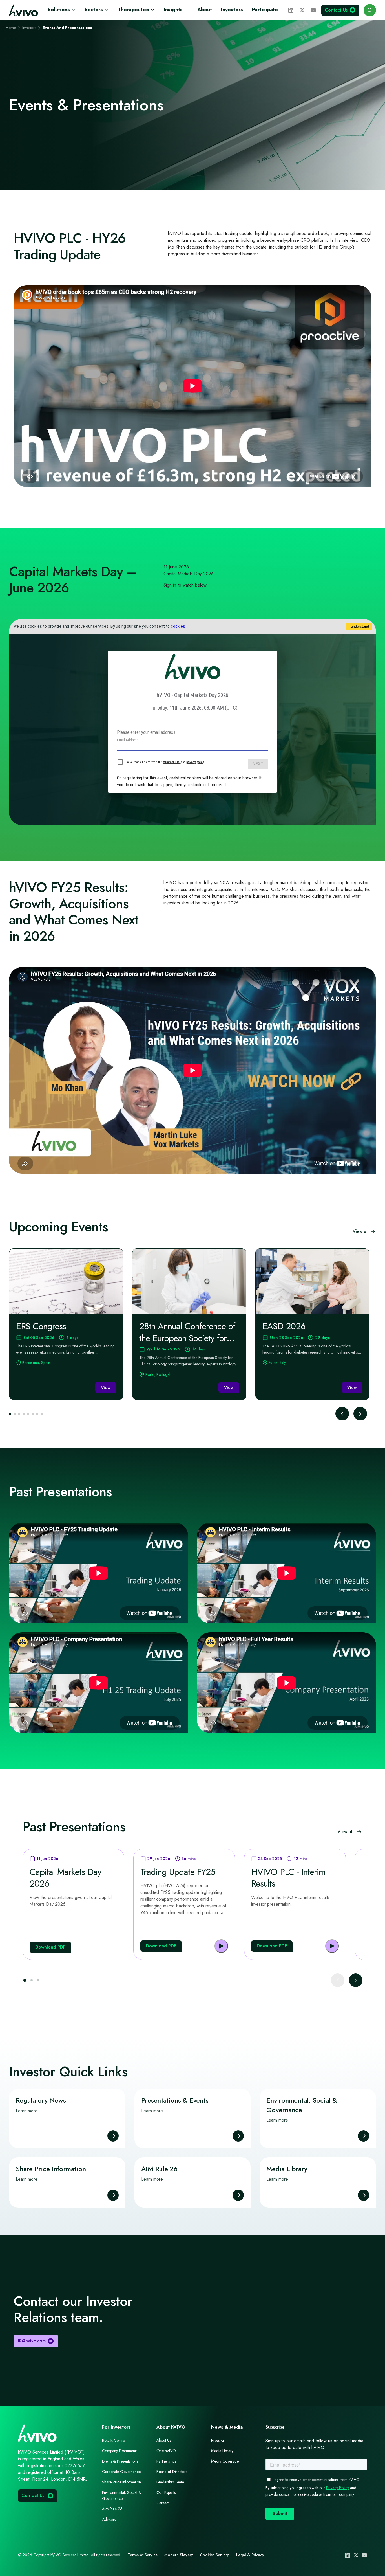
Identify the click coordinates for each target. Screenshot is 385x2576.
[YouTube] (313, 10)
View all (361, 1231)
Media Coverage (225, 2461)
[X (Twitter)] (302, 10)
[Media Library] (364, 2195)
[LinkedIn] (291, 10)
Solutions (59, 10)
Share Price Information (121, 2482)
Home (11, 28)
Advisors (109, 2519)
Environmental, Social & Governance (122, 2495)
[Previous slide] (342, 1414)
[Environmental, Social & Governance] (364, 2136)
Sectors (94, 10)
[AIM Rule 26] (238, 2195)
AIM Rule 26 (112, 2509)
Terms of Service (143, 2555)
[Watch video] (221, 1946)
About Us (164, 2440)
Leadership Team (170, 2482)
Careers (163, 2503)
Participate (265, 10)
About (205, 10)
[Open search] (370, 10)
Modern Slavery (179, 2555)
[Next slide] (360, 1414)
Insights (173, 10)
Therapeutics (133, 10)
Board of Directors (172, 2472)
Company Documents (120, 2451)
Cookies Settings (215, 2555)
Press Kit (218, 2440)
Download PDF (50, 1947)
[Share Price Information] (113, 2195)
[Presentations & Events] (238, 2136)
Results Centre (113, 2440)
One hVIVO (166, 2451)
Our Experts (166, 2492)
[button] (25, 1980)
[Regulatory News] (113, 2136)
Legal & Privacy (250, 2555)
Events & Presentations (120, 2461)
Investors (232, 10)
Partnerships (166, 2461)
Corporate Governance (121, 2472)
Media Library (222, 2451)
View (106, 1387)
